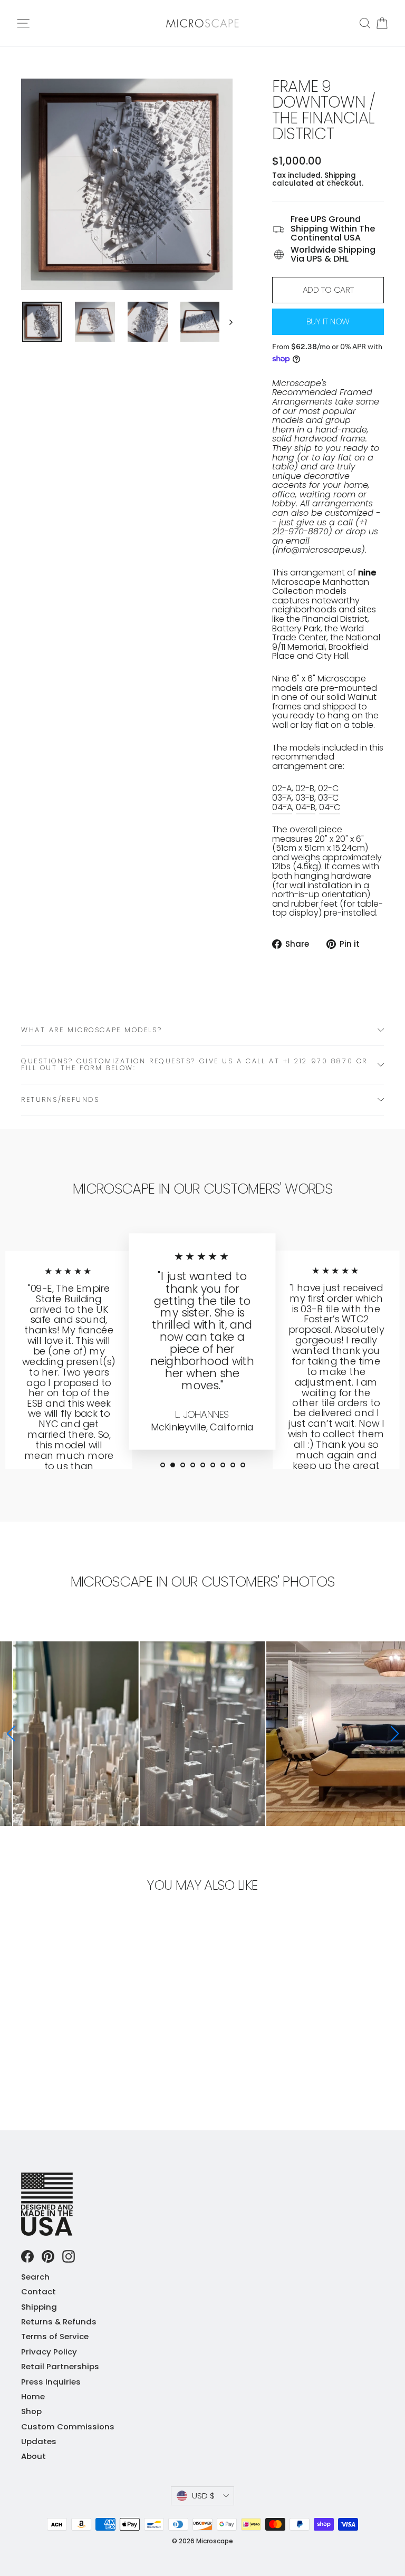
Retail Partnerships (60, 2366)
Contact (38, 2291)
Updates (39, 2441)
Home (33, 2396)
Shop (31, 2411)
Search (35, 2277)
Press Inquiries (51, 2382)
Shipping (340, 175)
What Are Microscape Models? (91, 1030)
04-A (282, 807)
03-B (305, 798)
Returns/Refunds (60, 1099)
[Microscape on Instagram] (69, 2256)
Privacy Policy (49, 2352)
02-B (305, 788)
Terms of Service (55, 2336)
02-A (282, 788)
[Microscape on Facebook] (27, 2256)
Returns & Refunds (59, 2322)
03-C (328, 798)
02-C (328, 788)
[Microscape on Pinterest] (48, 2256)
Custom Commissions (68, 2426)
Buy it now (328, 321)
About (33, 2456)
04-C (330, 807)
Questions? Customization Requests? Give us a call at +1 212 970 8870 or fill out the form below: (194, 1064)
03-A (282, 798)
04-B (306, 807)
